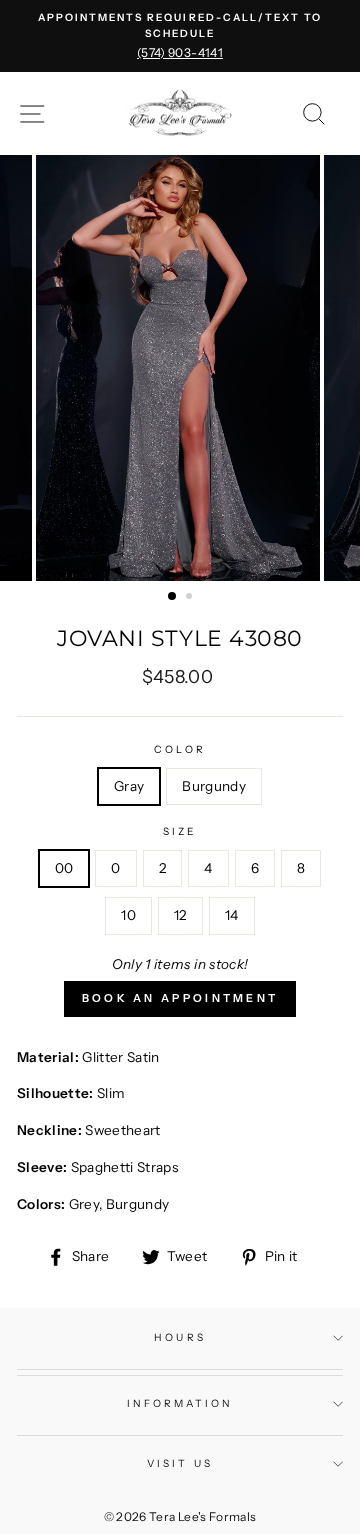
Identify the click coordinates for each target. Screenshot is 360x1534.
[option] (180, 36)
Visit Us (179, 1463)
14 (232, 915)
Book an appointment (180, 998)
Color (179, 749)
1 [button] (173, 597)
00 (64, 868)
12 (180, 915)
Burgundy (214, 786)
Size (180, 831)
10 (128, 915)
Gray (129, 786)
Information (180, 1403)
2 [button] (191, 598)
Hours (179, 1337)
